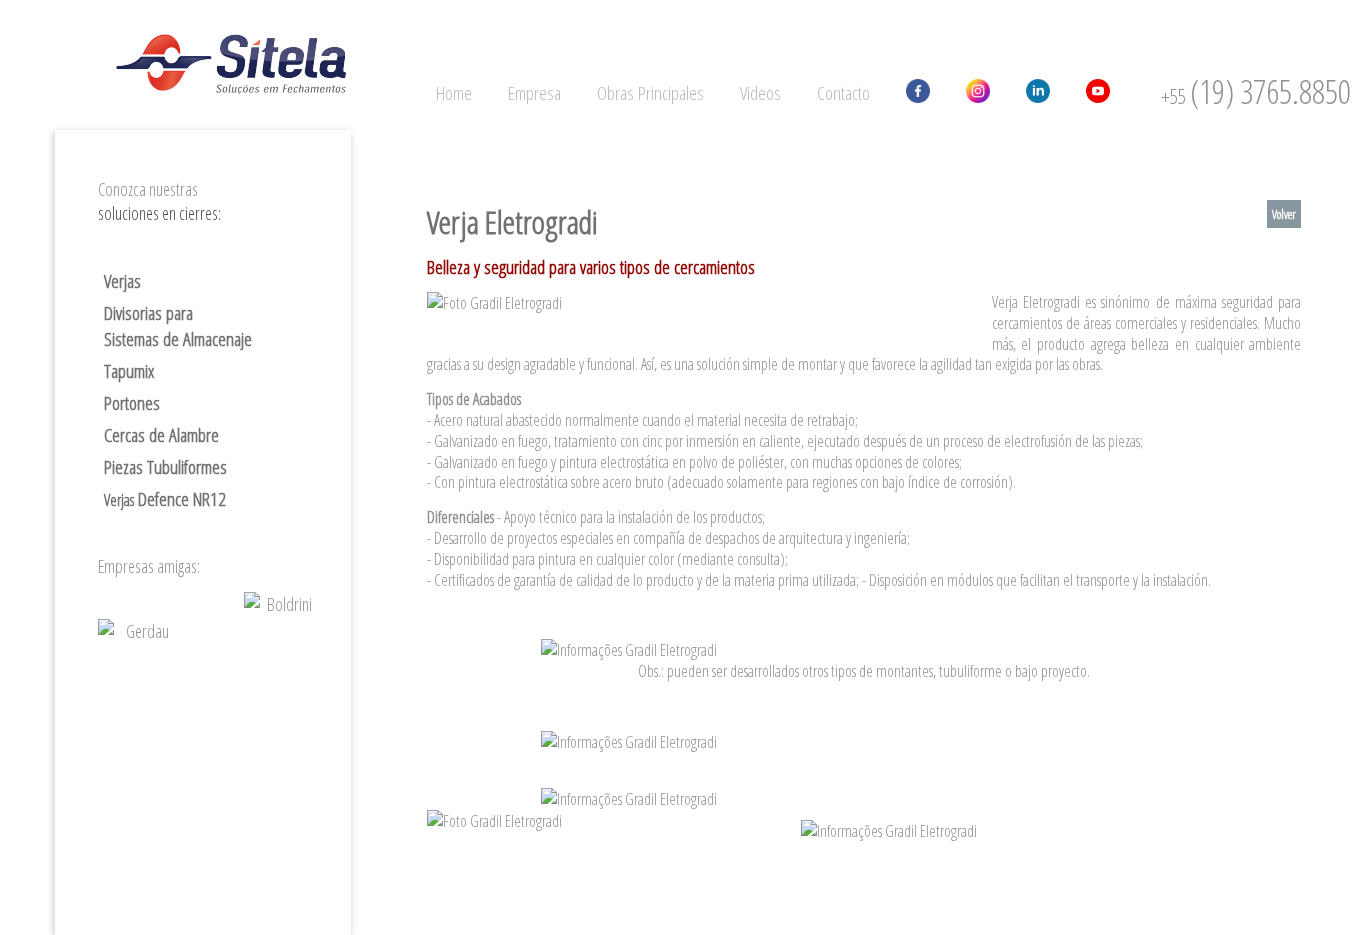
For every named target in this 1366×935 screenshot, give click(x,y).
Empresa (534, 92)
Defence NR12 (165, 499)
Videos (760, 92)
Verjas (122, 281)
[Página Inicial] (231, 69)
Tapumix (129, 371)
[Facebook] (918, 94)
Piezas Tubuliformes (165, 467)
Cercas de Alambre (161, 435)
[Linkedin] (1038, 94)
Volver (1284, 214)
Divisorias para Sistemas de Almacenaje (178, 326)
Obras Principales (650, 92)
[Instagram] (978, 94)
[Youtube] (1098, 94)
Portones (132, 403)
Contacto (843, 92)
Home (454, 92)
